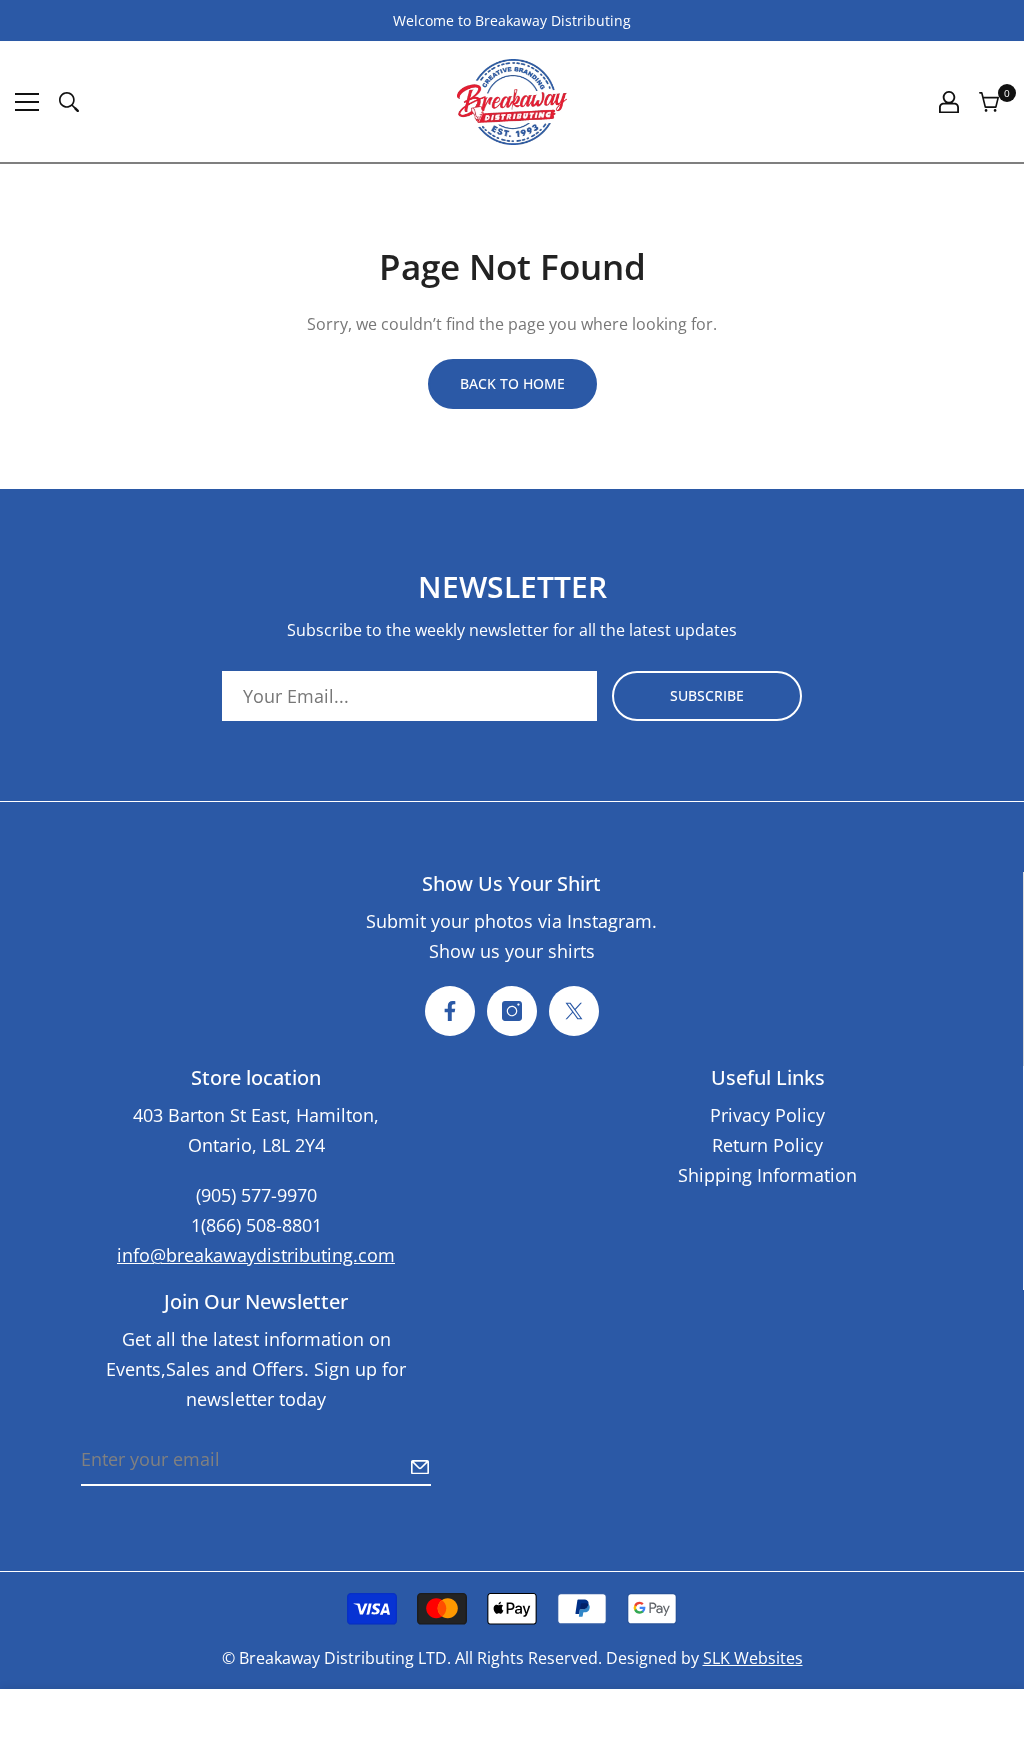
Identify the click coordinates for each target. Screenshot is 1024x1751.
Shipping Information (767, 1175)
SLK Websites (753, 1658)
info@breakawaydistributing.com (256, 1255)
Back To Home (512, 383)
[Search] (69, 102)
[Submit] (420, 1467)
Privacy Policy (767, 1115)
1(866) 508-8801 (256, 1225)
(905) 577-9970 (256, 1195)
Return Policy (767, 1145)
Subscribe (707, 695)
